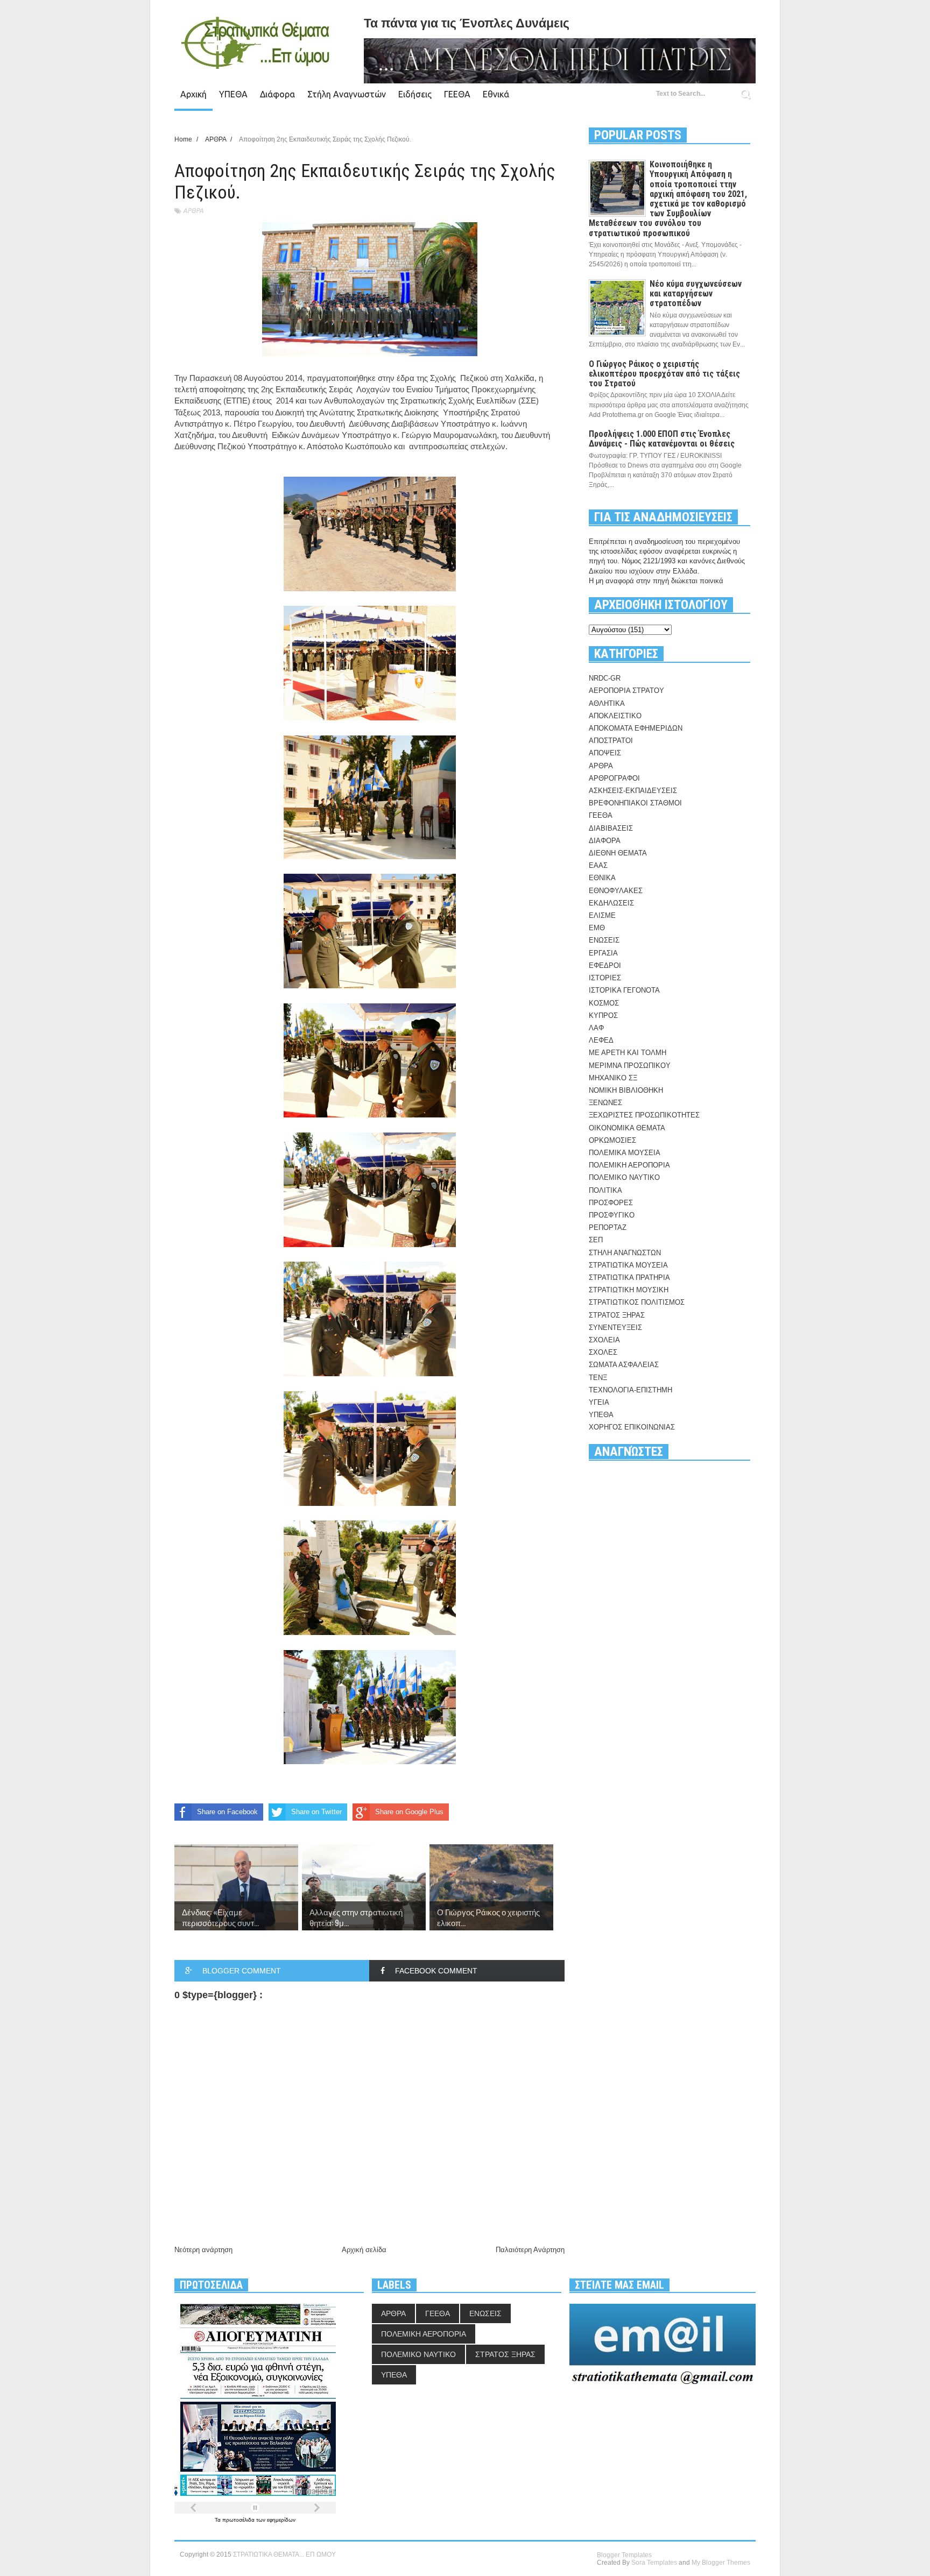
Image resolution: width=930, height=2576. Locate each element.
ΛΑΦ (596, 1028)
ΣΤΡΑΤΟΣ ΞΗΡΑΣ (617, 1315)
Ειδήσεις (415, 94)
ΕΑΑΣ (598, 865)
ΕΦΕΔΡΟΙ (605, 965)
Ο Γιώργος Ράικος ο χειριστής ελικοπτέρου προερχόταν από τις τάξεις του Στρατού (664, 374)
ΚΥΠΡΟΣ (603, 1015)
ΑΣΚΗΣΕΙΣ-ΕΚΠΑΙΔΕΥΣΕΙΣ (633, 791)
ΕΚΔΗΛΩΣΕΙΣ (611, 903)
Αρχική (193, 94)
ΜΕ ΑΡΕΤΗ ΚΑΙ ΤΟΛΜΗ (628, 1053)
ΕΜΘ (597, 928)
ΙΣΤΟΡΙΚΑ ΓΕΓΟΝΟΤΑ (624, 990)
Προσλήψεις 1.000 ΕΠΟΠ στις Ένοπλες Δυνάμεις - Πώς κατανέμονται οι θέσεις (662, 439)
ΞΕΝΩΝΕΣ (605, 1103)
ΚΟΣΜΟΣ (604, 1003)
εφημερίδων (281, 2520)
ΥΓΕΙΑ (599, 1402)
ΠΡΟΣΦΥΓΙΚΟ (612, 1215)
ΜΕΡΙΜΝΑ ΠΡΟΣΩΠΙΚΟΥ (630, 1066)
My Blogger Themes (721, 2563)
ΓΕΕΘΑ (457, 94)
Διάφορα (277, 94)
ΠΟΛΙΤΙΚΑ (605, 1190)
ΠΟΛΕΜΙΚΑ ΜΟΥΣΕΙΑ (625, 1153)
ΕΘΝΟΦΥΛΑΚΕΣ (616, 891)
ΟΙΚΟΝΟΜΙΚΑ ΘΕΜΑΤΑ (627, 1128)
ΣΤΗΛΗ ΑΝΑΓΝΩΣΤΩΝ (625, 1253)
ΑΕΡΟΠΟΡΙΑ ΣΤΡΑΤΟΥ (626, 691)
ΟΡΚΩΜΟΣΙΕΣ (612, 1140)
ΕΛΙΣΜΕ (602, 915)
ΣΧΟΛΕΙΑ (604, 1340)
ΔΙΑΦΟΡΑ (605, 841)
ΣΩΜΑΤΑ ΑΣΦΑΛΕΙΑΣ (624, 1365)
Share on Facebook (227, 1812)
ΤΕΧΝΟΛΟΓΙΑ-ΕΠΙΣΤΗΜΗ (630, 1390)
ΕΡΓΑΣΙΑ (603, 953)
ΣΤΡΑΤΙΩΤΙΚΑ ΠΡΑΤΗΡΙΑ (629, 1278)
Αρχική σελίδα (364, 2250)
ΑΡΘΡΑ (193, 211)
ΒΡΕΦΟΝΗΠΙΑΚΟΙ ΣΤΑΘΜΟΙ (635, 803)
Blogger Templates (624, 2555)
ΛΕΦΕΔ (601, 1040)
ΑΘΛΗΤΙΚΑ (607, 703)
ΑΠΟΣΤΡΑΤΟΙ (611, 741)
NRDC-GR (605, 678)
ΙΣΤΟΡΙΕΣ (605, 978)
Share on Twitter (316, 1812)
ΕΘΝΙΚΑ (602, 878)
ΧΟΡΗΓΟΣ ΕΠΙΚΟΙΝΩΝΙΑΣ (632, 1427)
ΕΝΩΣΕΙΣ (604, 940)
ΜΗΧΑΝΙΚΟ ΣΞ (613, 1078)
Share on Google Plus (409, 1812)
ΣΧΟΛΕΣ (603, 1352)
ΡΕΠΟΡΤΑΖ (608, 1227)
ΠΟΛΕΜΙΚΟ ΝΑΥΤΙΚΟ (624, 1177)
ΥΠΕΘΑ (233, 94)
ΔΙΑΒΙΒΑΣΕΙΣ (611, 828)
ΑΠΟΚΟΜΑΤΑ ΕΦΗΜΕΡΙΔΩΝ (636, 728)
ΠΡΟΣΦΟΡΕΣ (611, 1203)
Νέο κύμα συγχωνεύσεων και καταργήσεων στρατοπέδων (696, 293)
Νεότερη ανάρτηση (203, 2250)
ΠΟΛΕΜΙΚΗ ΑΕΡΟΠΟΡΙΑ (629, 1165)
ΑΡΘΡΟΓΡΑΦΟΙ (614, 778)
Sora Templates (654, 2563)
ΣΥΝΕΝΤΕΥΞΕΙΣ (615, 1328)
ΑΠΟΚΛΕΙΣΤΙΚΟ (615, 716)
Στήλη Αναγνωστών (347, 94)
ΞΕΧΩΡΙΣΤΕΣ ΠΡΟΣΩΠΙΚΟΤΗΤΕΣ (644, 1115)
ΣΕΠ (596, 1240)
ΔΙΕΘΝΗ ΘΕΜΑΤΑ (618, 853)
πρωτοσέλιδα (239, 2520)
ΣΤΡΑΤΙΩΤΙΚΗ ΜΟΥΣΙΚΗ (629, 1290)
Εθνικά (496, 94)
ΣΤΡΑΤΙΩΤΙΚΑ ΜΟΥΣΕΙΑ (628, 1265)
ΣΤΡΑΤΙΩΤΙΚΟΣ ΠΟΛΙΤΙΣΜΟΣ (637, 1302)
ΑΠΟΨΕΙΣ (605, 753)
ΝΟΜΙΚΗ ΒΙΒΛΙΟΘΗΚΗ (626, 1090)
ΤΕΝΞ (598, 1378)
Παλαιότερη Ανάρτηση (530, 2250)
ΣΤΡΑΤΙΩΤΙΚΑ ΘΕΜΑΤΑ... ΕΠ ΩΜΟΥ (284, 2554)
